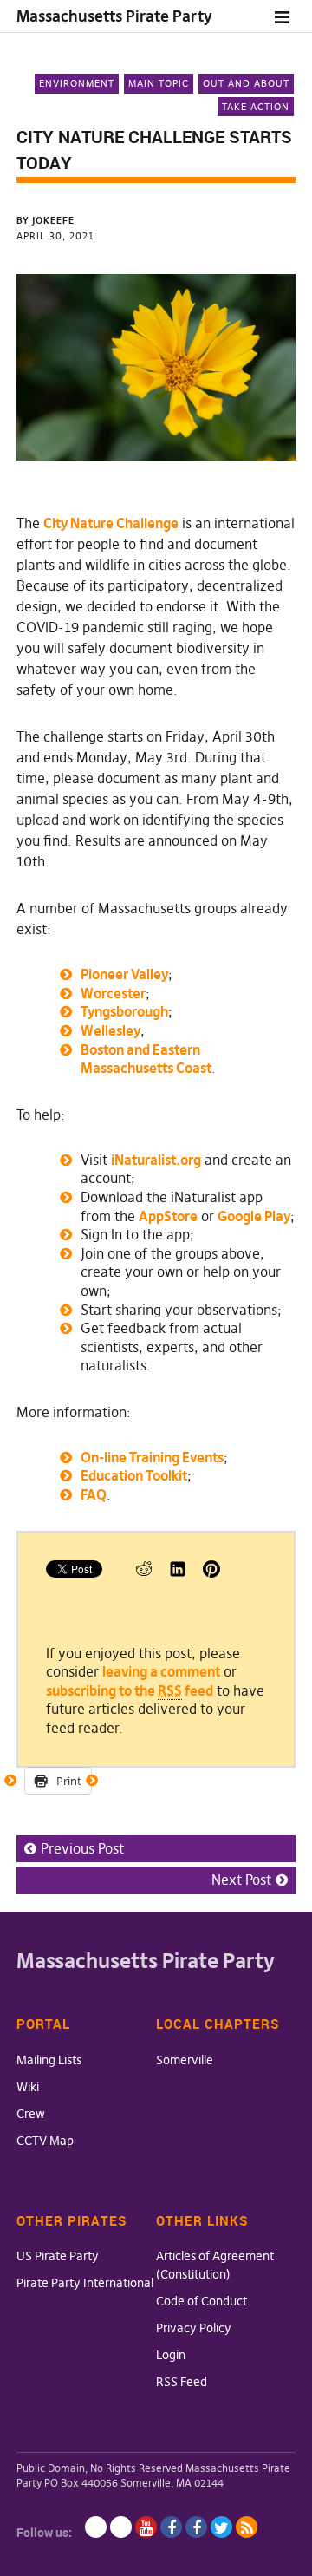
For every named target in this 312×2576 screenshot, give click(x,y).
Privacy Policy (194, 2328)
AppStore (168, 1216)
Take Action (256, 107)
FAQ (94, 1494)
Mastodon (121, 2527)
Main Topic (159, 83)
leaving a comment (161, 1671)
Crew (31, 2114)
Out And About (246, 83)
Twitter (221, 2527)
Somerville (185, 2060)
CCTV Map (45, 2141)
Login (171, 2355)
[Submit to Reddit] (144, 1572)
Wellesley (110, 1030)
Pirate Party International (85, 2283)
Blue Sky (96, 2527)
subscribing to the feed (130, 1690)
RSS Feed (182, 2382)
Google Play (254, 1216)
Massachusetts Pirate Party (114, 16)
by (45, 220)
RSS (247, 2527)
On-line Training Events (152, 1457)
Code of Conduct (201, 2301)
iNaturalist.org (156, 1160)
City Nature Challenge (111, 523)
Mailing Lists (49, 2060)
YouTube (146, 2527)
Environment (77, 83)
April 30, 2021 (55, 236)
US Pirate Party (58, 2256)
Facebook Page (171, 2527)
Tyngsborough (124, 1011)
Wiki (28, 2087)
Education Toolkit (134, 1475)
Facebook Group (196, 2527)
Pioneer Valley (124, 974)
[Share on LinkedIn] (178, 1572)
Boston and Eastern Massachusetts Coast (146, 1059)
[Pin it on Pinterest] (211, 1572)
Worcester (113, 993)
